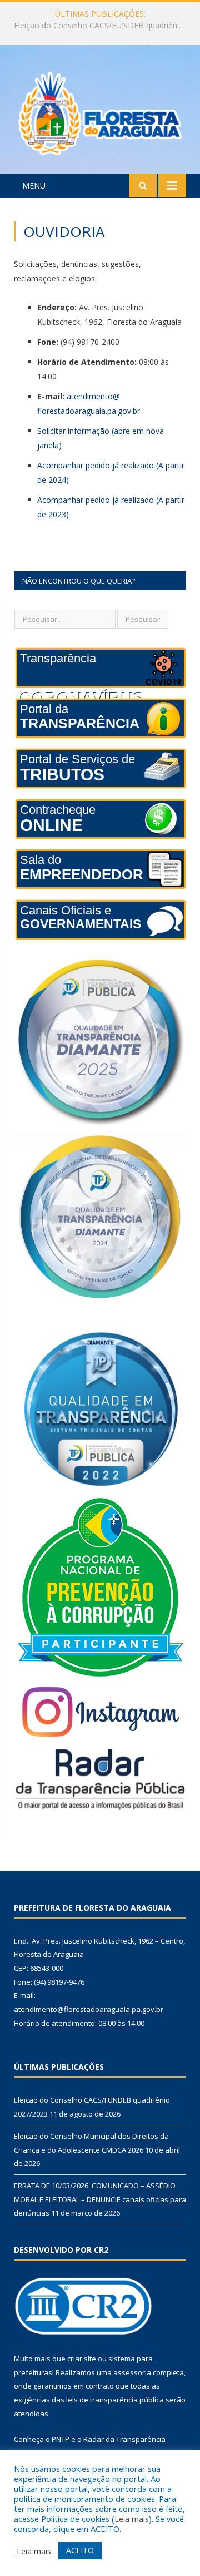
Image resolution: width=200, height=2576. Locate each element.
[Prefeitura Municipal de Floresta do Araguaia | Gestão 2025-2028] (100, 111)
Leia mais (132, 2519)
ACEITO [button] (80, 2550)
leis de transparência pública (115, 2400)
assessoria (132, 2372)
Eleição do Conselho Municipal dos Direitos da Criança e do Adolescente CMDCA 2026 (103, 26)
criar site (82, 2359)
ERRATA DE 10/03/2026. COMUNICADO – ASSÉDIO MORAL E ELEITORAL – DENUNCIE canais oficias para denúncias (100, 2199)
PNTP (61, 2439)
